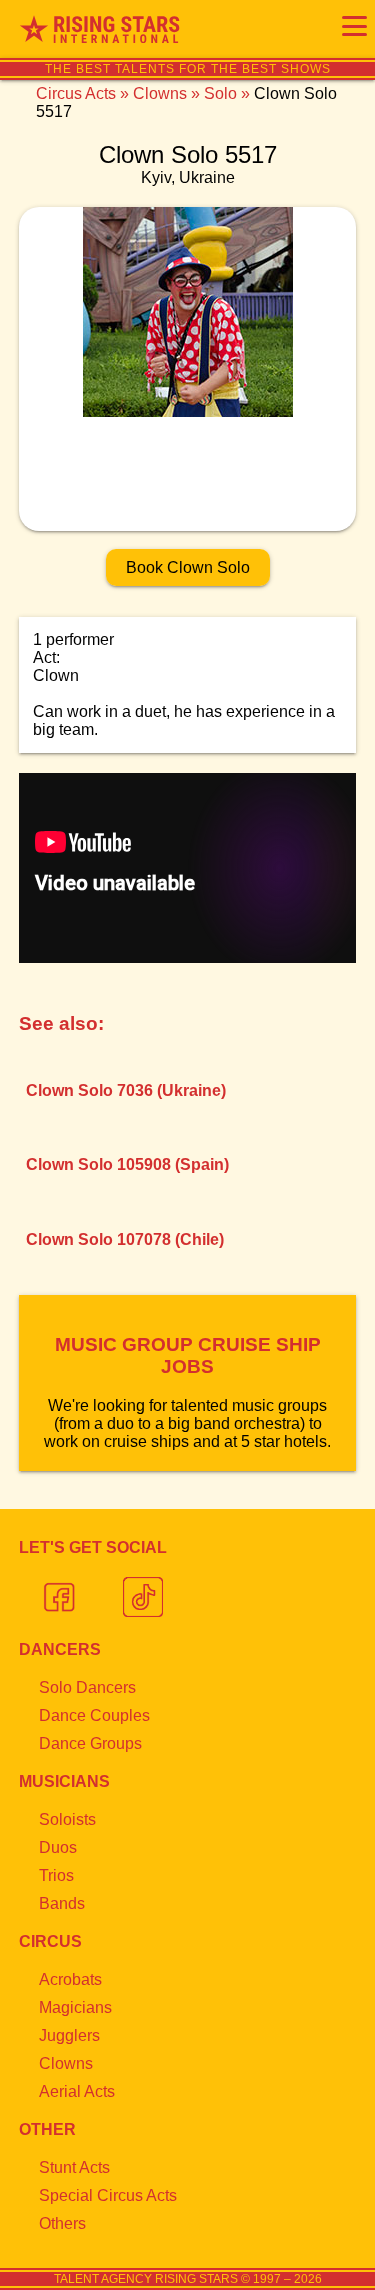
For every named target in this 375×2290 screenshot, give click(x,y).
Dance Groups (90, 1743)
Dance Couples (94, 1715)
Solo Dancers (87, 1687)
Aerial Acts (77, 2091)
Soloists (67, 1819)
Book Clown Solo (188, 567)
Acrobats (70, 1979)
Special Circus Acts (108, 2195)
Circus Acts (76, 93)
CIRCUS (50, 1941)
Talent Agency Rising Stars (146, 2279)
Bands (62, 1903)
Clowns (160, 93)
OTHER (47, 2129)
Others (62, 2223)
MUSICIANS (64, 1781)
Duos (58, 1847)
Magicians (75, 2007)
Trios (56, 1875)
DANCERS (60, 1649)
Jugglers (69, 2035)
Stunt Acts (74, 2167)
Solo (220, 93)
